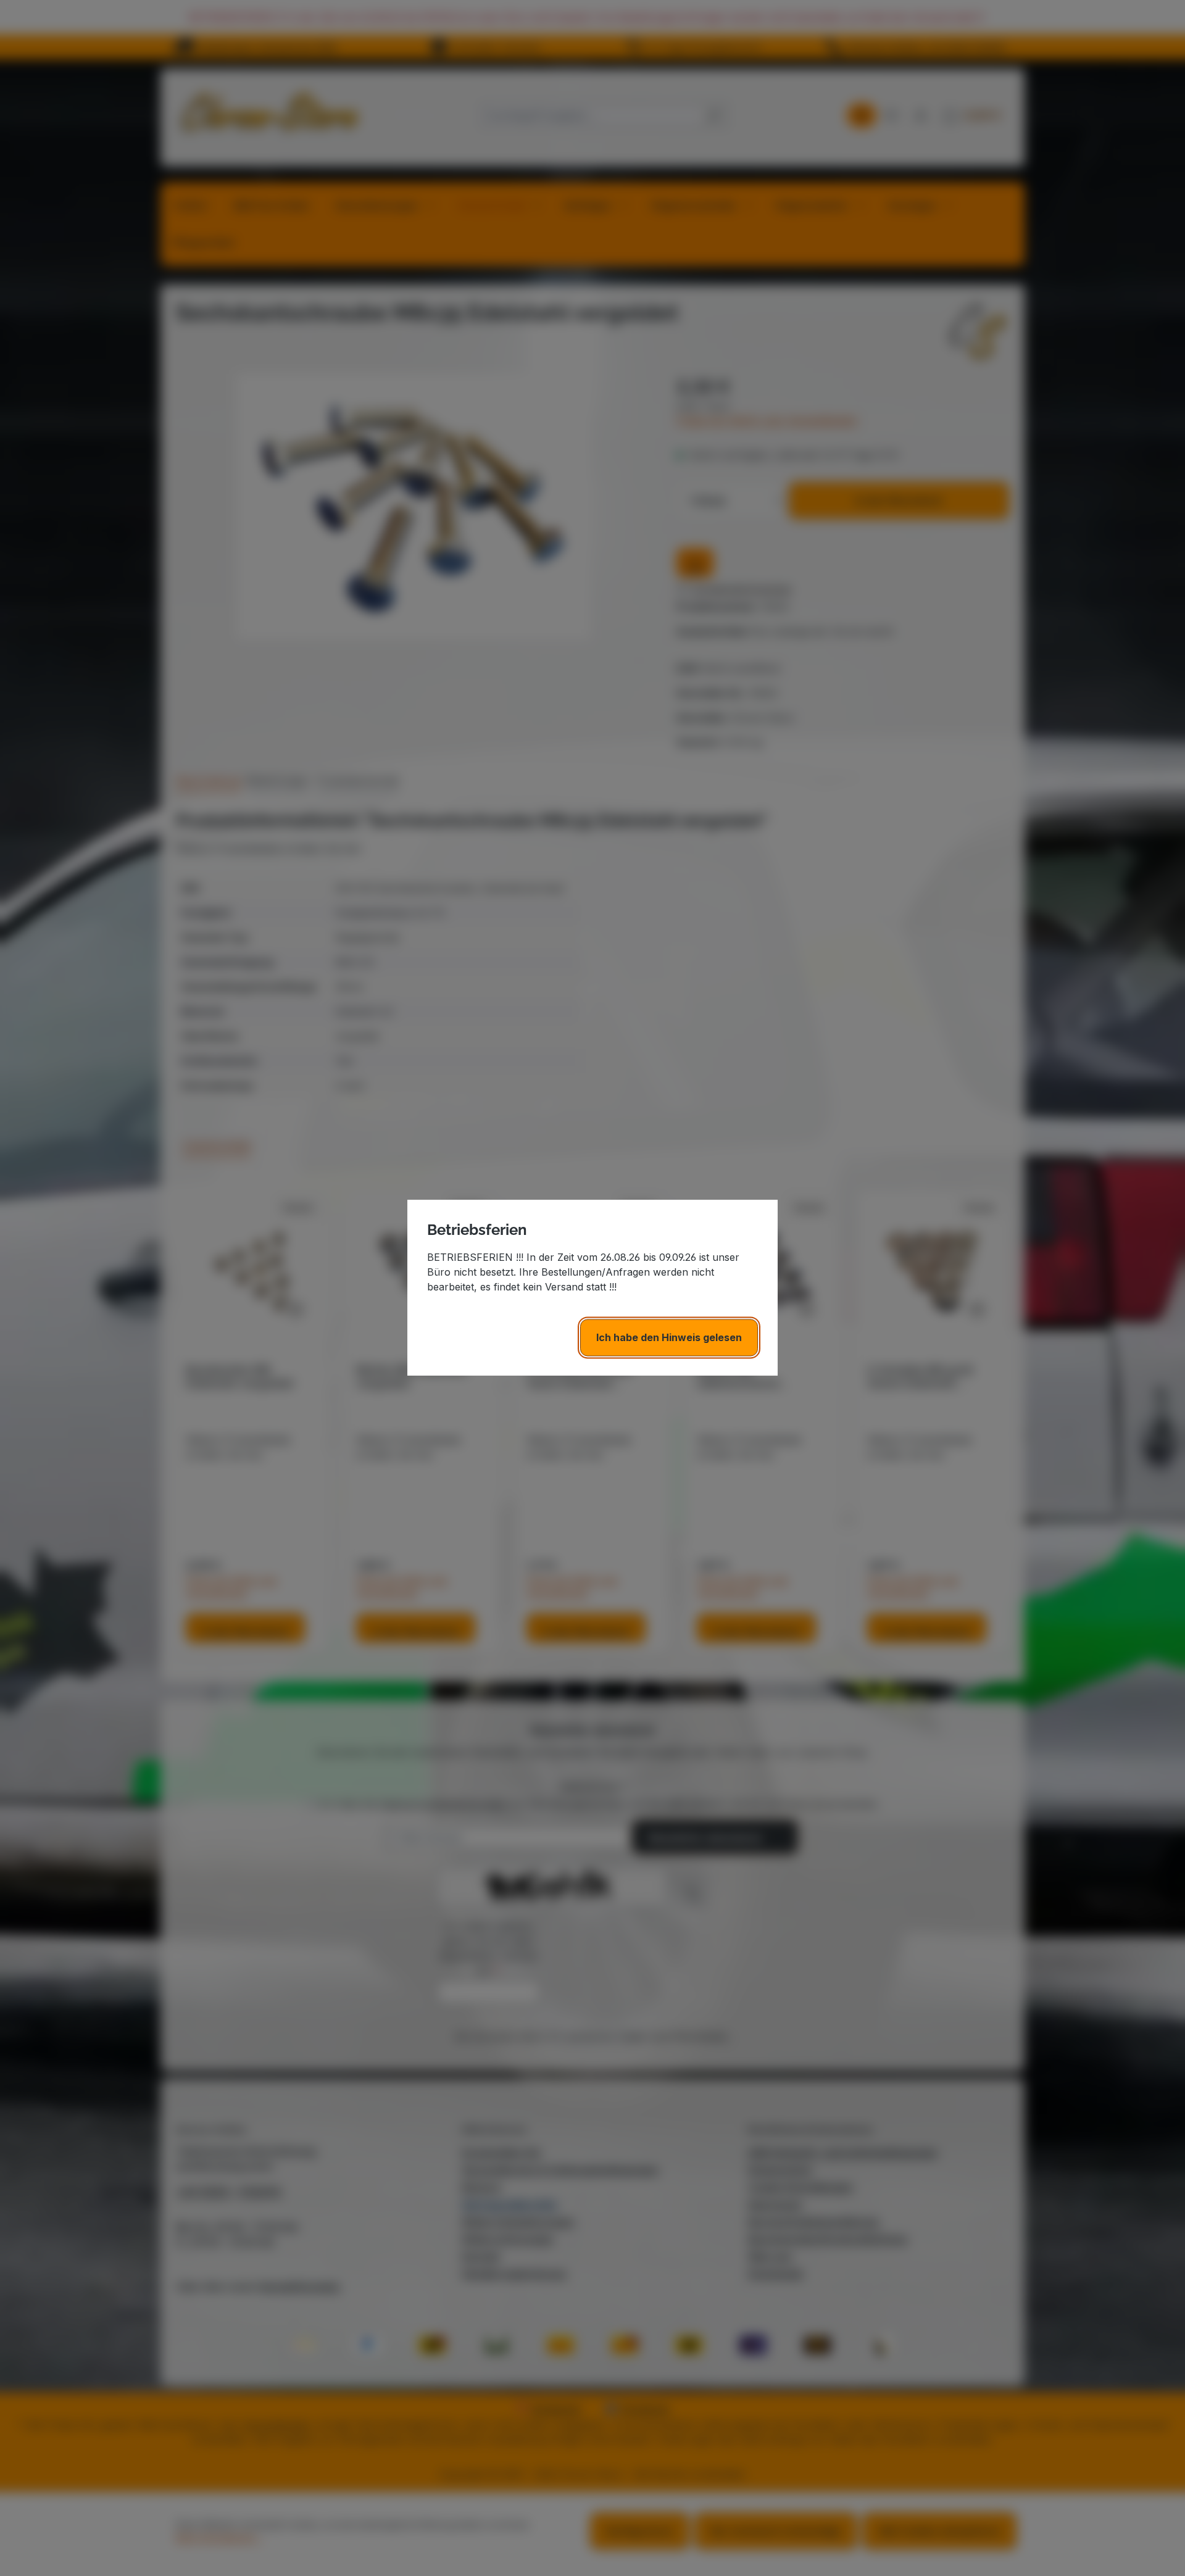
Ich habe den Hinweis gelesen (669, 1338)
